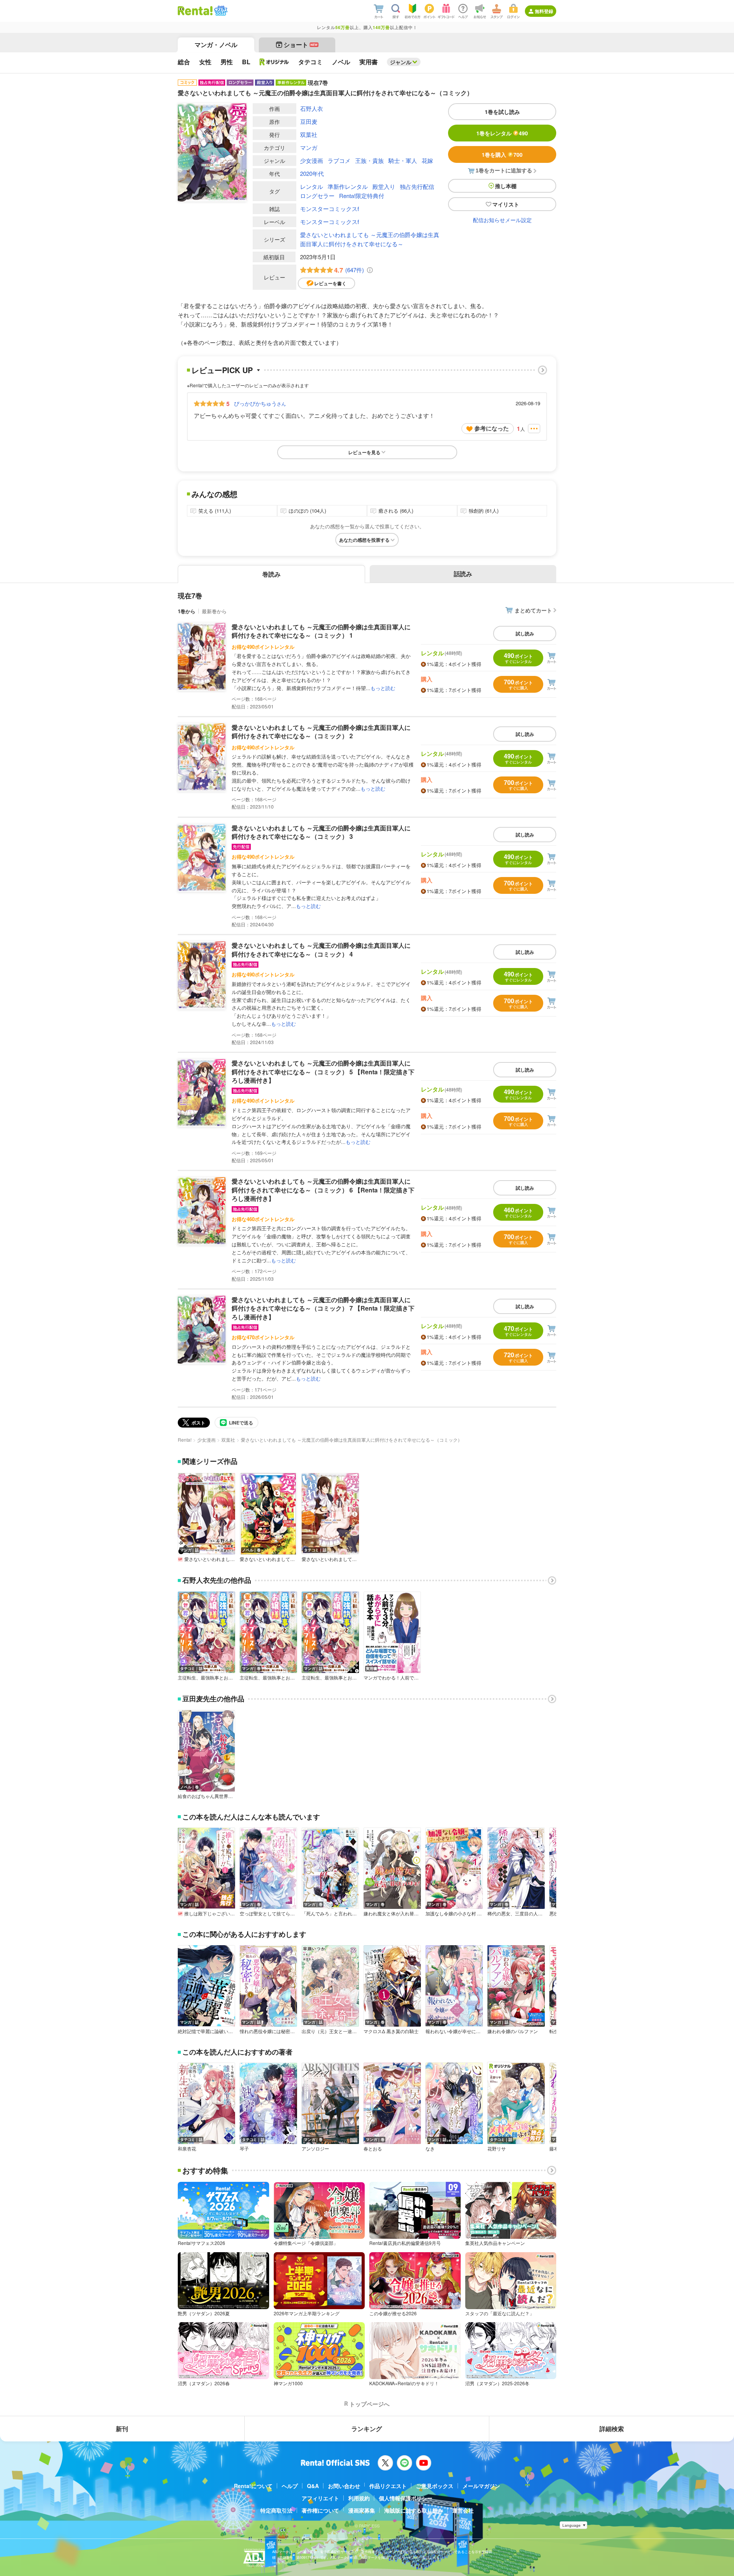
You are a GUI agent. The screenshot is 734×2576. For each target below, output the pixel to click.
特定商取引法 (276, 2510)
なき (430, 2149)
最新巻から (214, 611)
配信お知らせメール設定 (502, 220)
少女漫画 (312, 160)
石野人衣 (312, 108)
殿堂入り (384, 186)
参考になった (492, 428)
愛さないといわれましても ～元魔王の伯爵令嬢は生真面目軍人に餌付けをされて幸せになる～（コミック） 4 (321, 949)
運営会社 (463, 2510)
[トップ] (195, 11)
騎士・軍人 (403, 160)
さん (260, 403)
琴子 (244, 2149)
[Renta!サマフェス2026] (220, 11)
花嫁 (427, 160)
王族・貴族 (369, 160)
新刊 (122, 2429)
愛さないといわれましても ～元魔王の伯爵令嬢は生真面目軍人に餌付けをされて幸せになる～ (370, 239)
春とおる (373, 2149)
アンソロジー (315, 2149)
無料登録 (544, 11)
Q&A (313, 2486)
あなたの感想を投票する (364, 540)
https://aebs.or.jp (286, 2563)
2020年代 (312, 173)
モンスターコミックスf (330, 209)
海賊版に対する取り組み (414, 2510)
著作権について (320, 2510)
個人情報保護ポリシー (406, 2498)
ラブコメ (339, 160)
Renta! (185, 1440)
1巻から (187, 611)
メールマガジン (481, 2486)
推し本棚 (506, 186)
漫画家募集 (362, 2510)
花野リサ (497, 2149)
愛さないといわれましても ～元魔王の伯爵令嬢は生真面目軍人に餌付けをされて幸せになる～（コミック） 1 (321, 631)
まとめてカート (533, 610)
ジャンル (401, 62)
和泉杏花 (187, 2149)
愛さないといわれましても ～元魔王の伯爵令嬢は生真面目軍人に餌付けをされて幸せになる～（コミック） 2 (321, 732)
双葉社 (309, 134)
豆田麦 (309, 121)
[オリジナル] (274, 62)
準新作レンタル (348, 186)
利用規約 (359, 2498)
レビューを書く (330, 283)
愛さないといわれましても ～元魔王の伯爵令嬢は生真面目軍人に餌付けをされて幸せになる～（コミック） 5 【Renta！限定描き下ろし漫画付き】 (323, 1072)
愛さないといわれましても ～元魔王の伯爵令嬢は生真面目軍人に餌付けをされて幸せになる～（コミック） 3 (321, 832)
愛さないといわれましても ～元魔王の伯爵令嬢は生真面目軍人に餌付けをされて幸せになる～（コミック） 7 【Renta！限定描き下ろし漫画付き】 (323, 1308)
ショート (301, 45)
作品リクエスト (388, 2486)
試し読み (525, 633)
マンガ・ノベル (216, 45)
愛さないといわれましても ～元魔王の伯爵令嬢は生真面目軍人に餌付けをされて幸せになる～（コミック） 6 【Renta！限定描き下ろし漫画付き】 (323, 1190)
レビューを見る (364, 452)
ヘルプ (290, 2486)
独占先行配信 (417, 186)
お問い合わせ (344, 2486)
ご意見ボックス (435, 2486)
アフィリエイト (320, 2498)
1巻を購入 (502, 154)
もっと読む (383, 688)
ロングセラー (317, 196)
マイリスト (506, 204)
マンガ (309, 147)
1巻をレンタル (502, 133)
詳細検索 (612, 2429)
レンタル (312, 186)
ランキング (367, 2429)
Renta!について (253, 2486)
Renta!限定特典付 (362, 196)
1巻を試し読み (502, 112)
